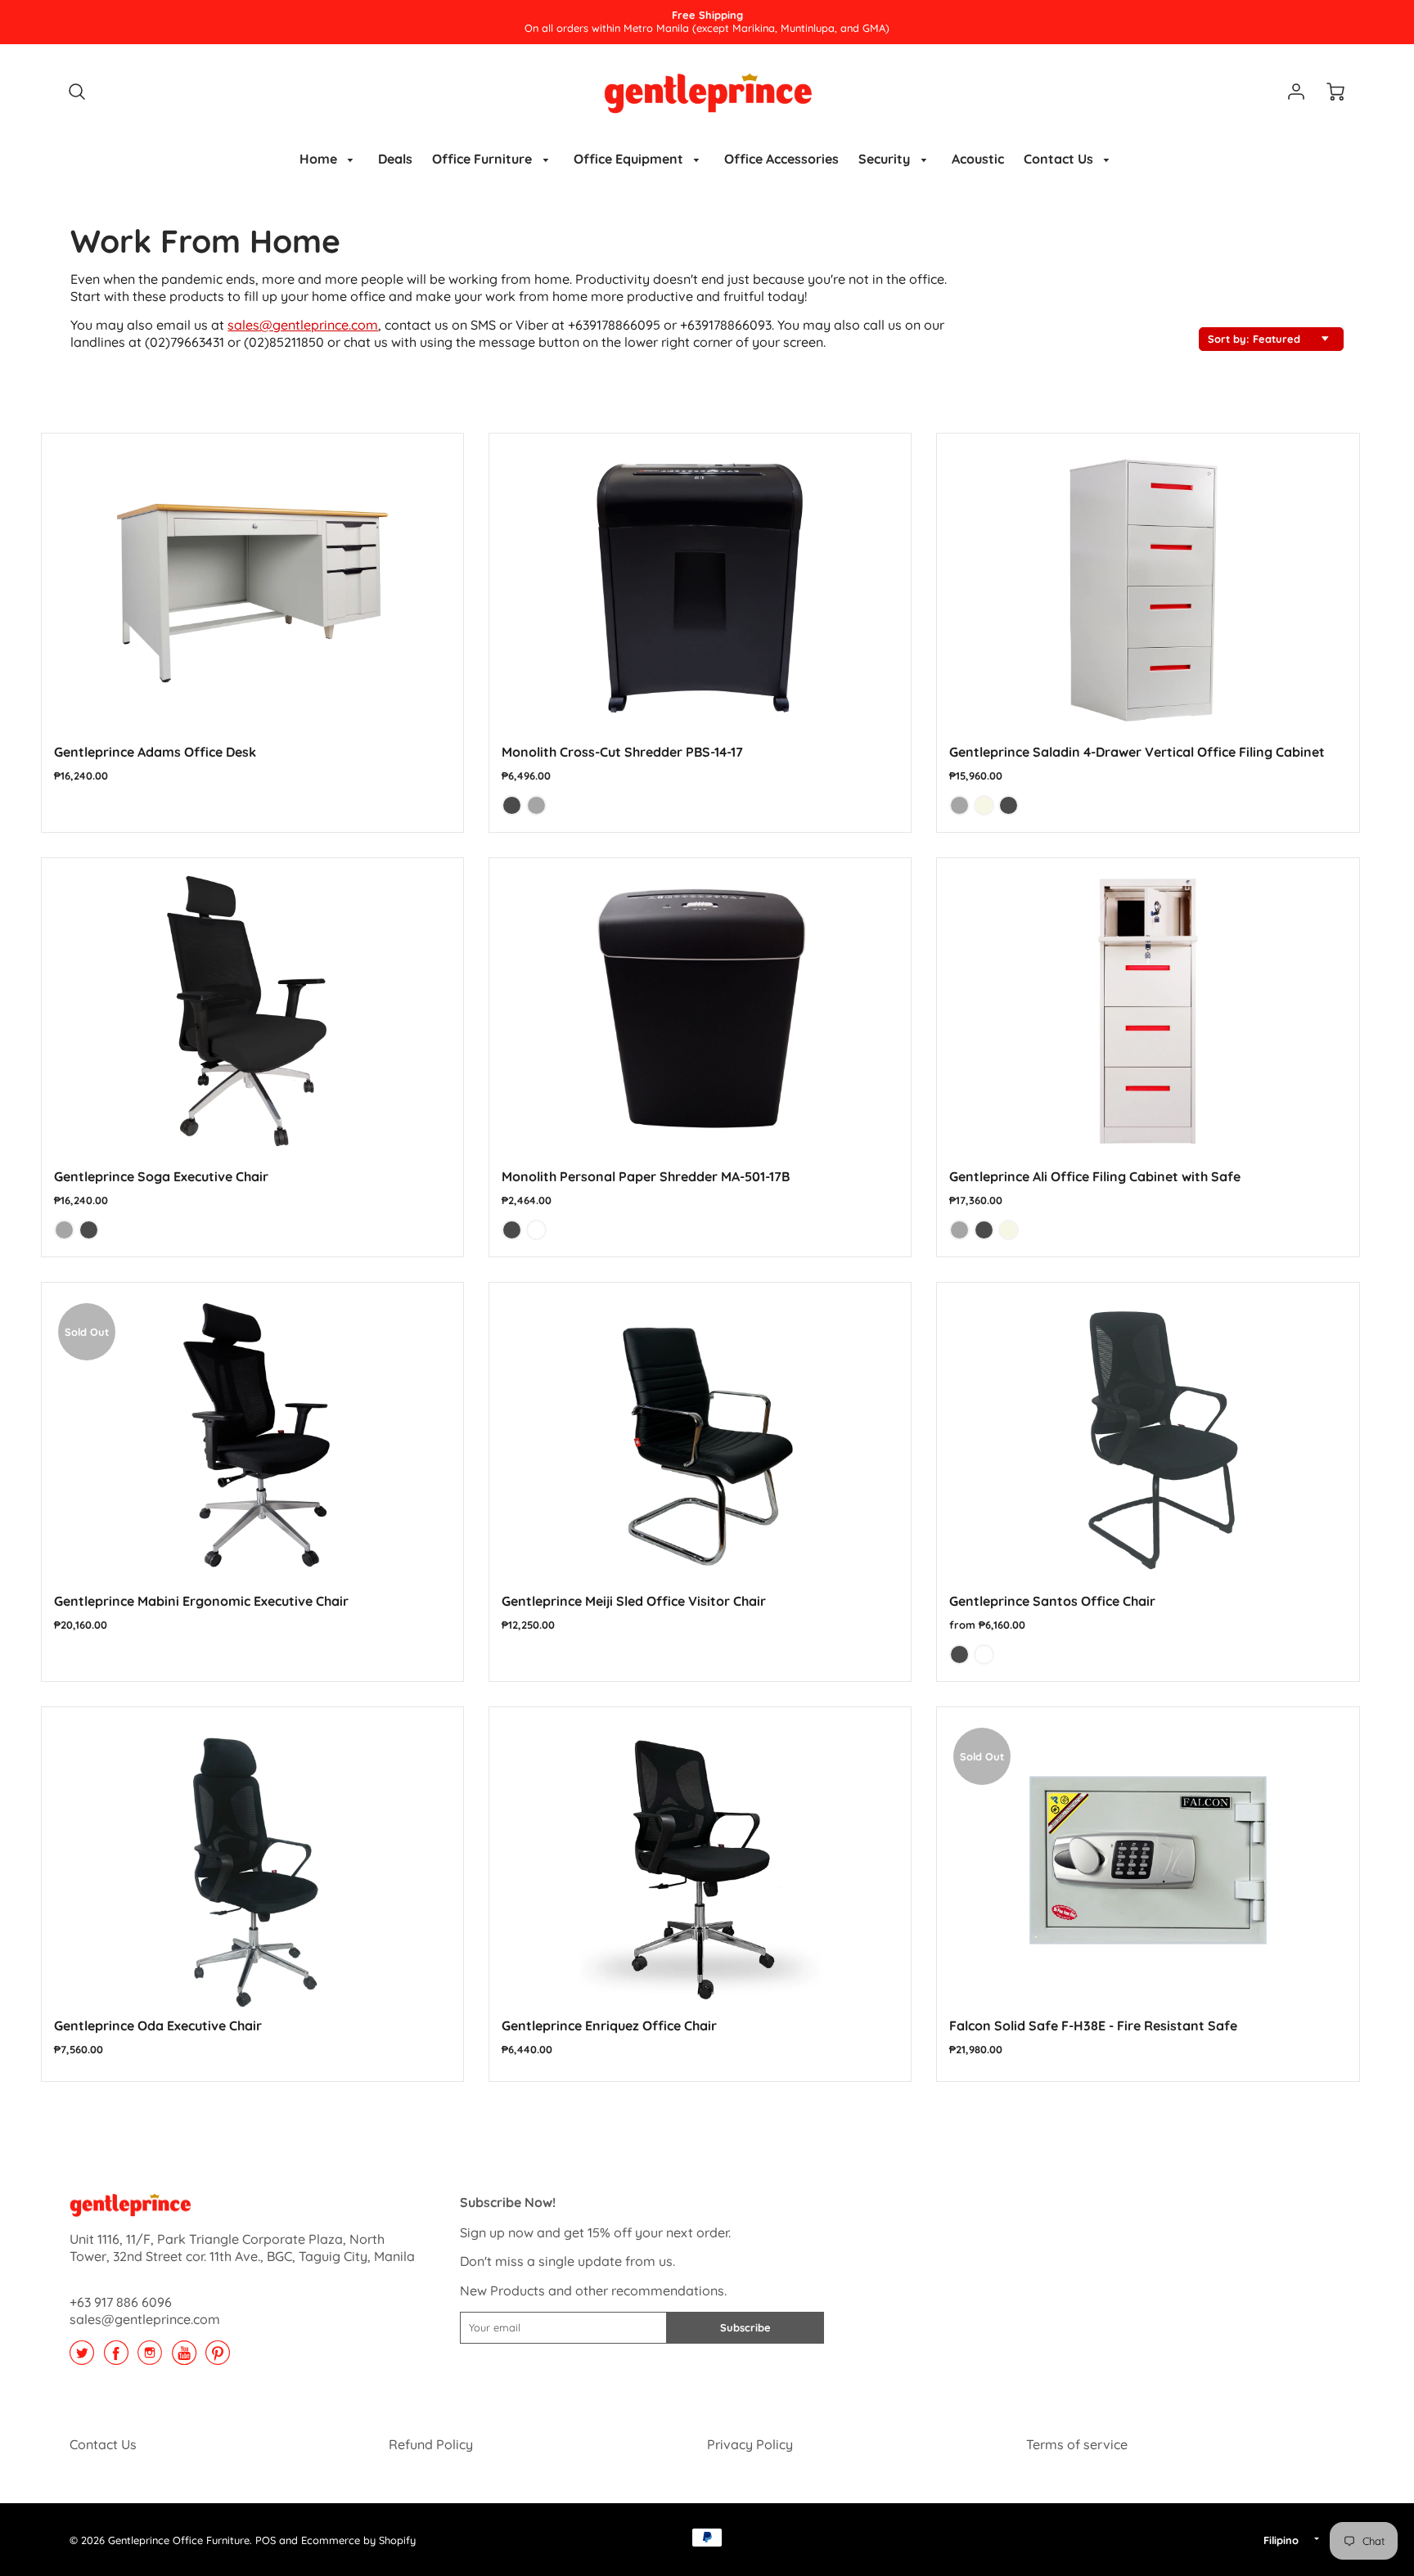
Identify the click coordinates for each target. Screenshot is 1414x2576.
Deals (395, 159)
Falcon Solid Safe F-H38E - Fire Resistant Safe (1093, 2025)
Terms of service (1077, 2444)
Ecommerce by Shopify (358, 2540)
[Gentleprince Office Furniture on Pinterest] (218, 2358)
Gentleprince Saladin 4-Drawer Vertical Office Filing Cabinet (1137, 752)
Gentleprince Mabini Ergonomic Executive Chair (201, 1601)
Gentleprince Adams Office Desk (155, 752)
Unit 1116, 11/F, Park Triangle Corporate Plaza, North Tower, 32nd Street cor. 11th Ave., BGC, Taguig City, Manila (242, 2248)
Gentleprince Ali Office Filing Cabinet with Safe (1095, 1176)
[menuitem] (329, 159)
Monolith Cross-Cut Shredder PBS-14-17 (622, 752)
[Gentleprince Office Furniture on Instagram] (150, 2358)
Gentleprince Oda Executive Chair (158, 2025)
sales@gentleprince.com (303, 325)
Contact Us (1060, 159)
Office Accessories (781, 159)
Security (886, 159)
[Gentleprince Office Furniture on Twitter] (82, 2358)
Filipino (1281, 2540)
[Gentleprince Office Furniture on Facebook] (116, 2358)
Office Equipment (630, 159)
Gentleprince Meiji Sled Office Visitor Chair (634, 1601)
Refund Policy (431, 2444)
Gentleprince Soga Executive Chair (161, 1176)
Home (320, 159)
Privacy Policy (750, 2444)
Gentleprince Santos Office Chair (1052, 1601)
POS (266, 2540)
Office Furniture (484, 159)
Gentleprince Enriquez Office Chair (609, 2025)
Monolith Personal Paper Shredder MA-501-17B (646, 1176)
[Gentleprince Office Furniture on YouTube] (184, 2358)
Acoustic (978, 159)
